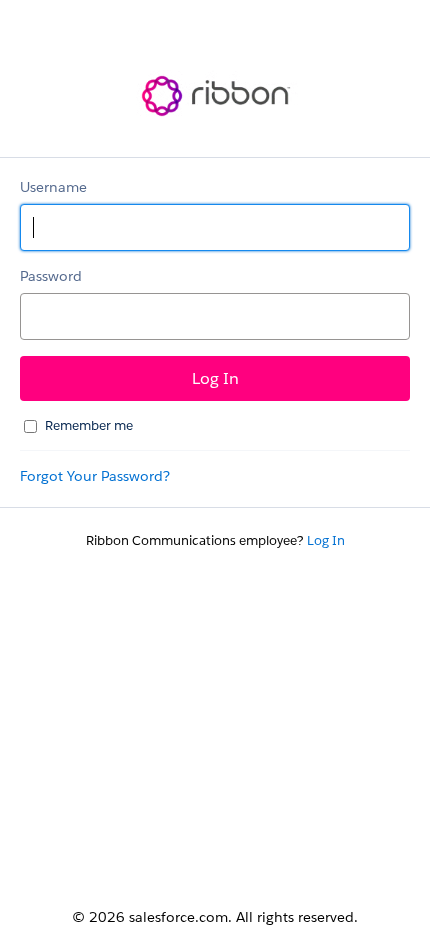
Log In (326, 540)
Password (51, 276)
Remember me (89, 425)
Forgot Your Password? (95, 476)
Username (53, 187)
